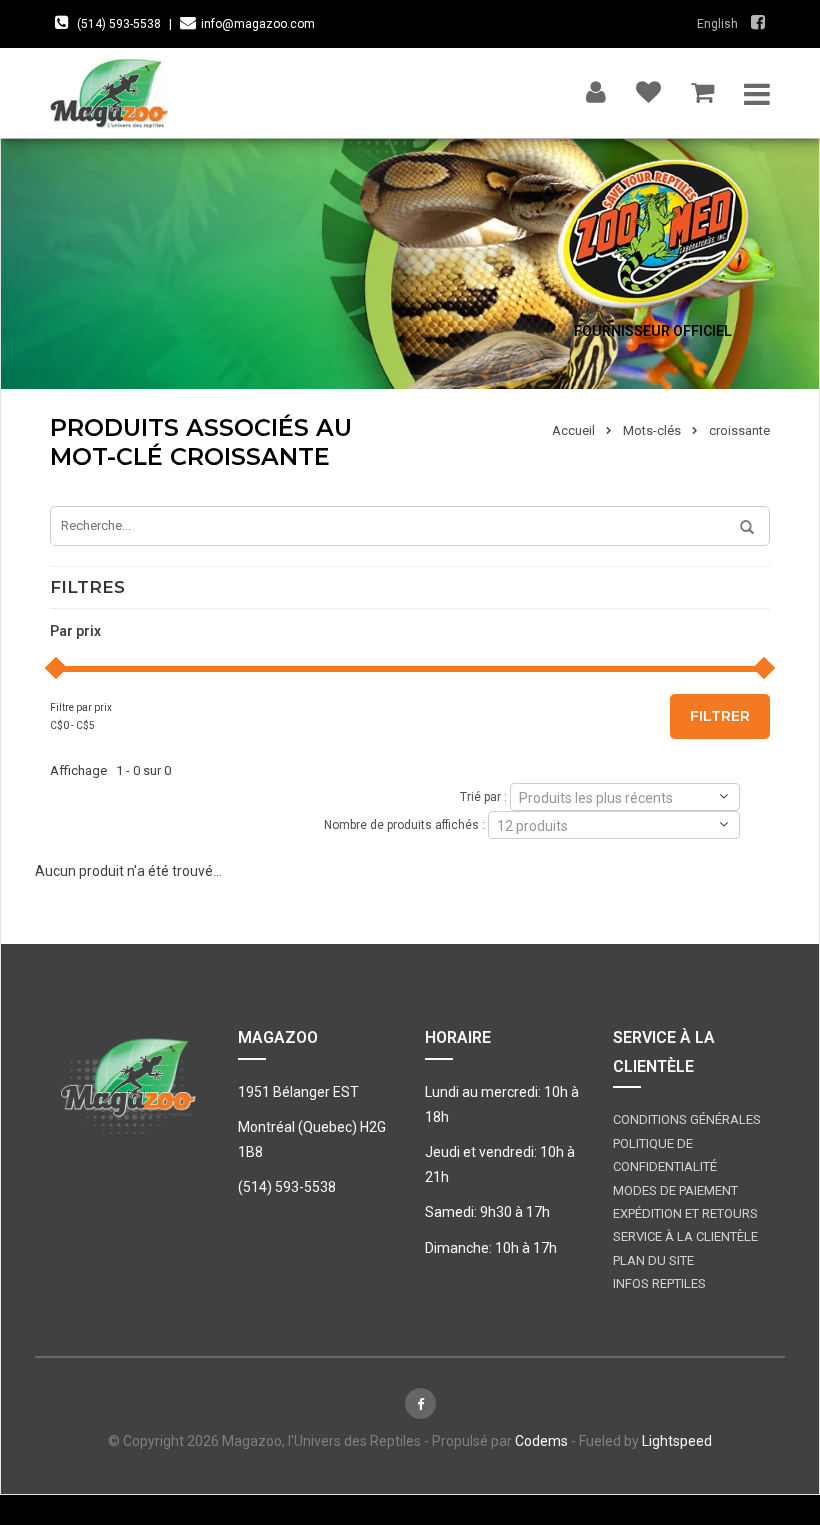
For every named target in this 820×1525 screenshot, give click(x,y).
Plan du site (653, 1260)
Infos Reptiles (659, 1283)
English (717, 24)
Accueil (573, 430)
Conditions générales (687, 1119)
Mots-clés (652, 430)
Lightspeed (677, 1441)
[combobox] (625, 797)
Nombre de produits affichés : (404, 824)
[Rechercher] (740, 528)
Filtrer (720, 716)
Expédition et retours (685, 1213)
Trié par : (483, 796)
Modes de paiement (675, 1190)
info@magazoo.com (258, 24)
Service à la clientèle (685, 1236)
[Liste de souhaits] (648, 87)
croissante (739, 430)
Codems (541, 1441)
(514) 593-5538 (119, 24)
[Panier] (702, 87)
